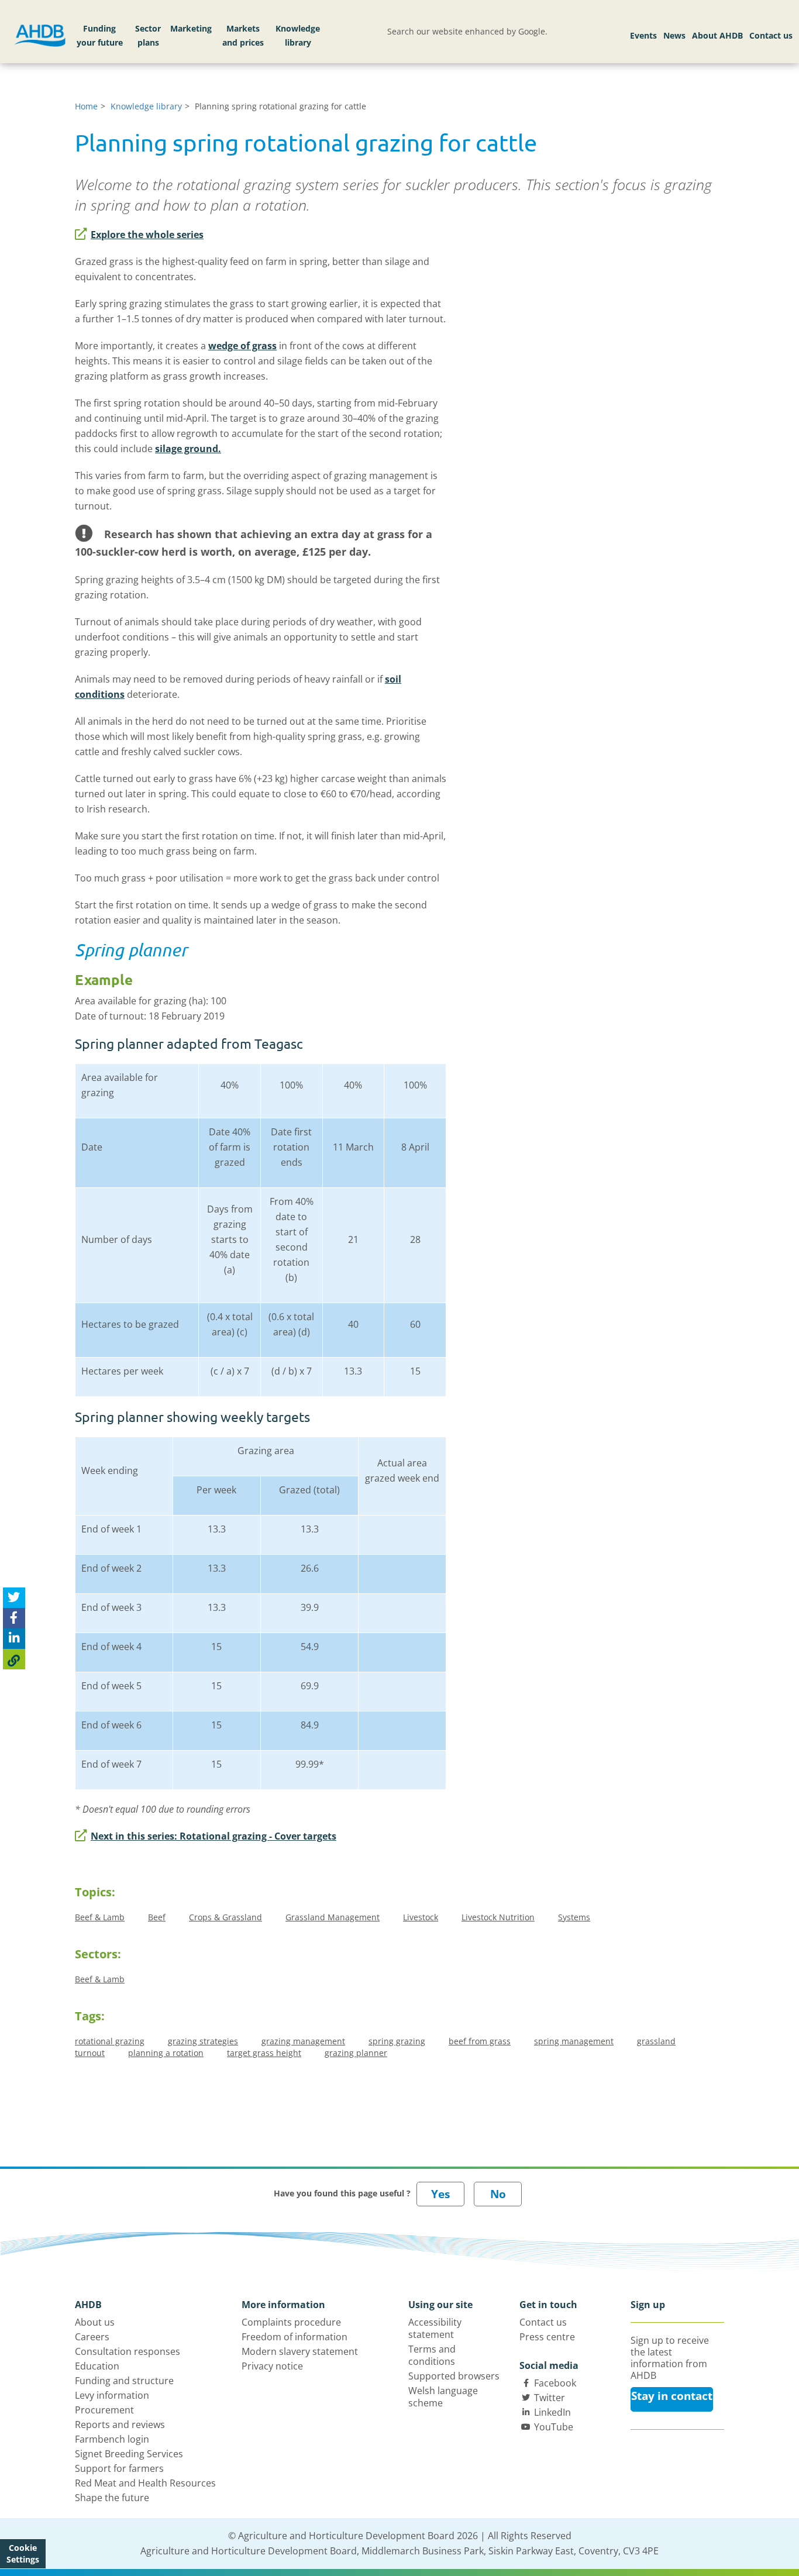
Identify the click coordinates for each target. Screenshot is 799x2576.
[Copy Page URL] (14, 1660)
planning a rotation (166, 2053)
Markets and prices (243, 35)
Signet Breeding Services (129, 2454)
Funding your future (100, 35)
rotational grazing (110, 2041)
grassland (656, 2041)
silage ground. (188, 449)
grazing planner (356, 2053)
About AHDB (717, 35)
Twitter (550, 2398)
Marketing (191, 28)
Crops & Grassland (225, 1917)
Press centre (547, 2337)
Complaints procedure (291, 2322)
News (674, 35)
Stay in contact (672, 2396)
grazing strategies (203, 2041)
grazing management (303, 2041)
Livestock (421, 1917)
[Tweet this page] (14, 1598)
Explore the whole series (147, 235)
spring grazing (397, 2041)
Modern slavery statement (300, 2351)
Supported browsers (454, 2376)
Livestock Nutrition (498, 1917)
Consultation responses (128, 2351)
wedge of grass (242, 346)
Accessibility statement (435, 2328)
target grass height (264, 2053)
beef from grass (480, 2041)
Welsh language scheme (443, 2397)
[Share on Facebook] (14, 1619)
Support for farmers (119, 2468)
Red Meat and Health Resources (145, 2483)
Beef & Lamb (100, 1917)
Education (97, 2366)
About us (95, 2322)
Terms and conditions (432, 2355)
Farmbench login (112, 2439)
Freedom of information (295, 2337)
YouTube (554, 2427)
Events (643, 35)
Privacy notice (272, 2366)
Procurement (104, 2410)
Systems (574, 1917)
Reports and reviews (120, 2425)
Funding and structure (124, 2381)
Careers (92, 2337)
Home (86, 106)
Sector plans (148, 35)
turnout (90, 2053)
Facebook (555, 2383)
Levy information (112, 2395)
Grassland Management (333, 1917)
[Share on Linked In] (14, 1639)
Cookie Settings (23, 2553)
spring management (574, 2041)
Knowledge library (298, 35)
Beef (157, 1917)
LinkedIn (552, 2412)
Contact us (771, 35)
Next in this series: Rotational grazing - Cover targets (213, 1836)
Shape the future (112, 2498)
